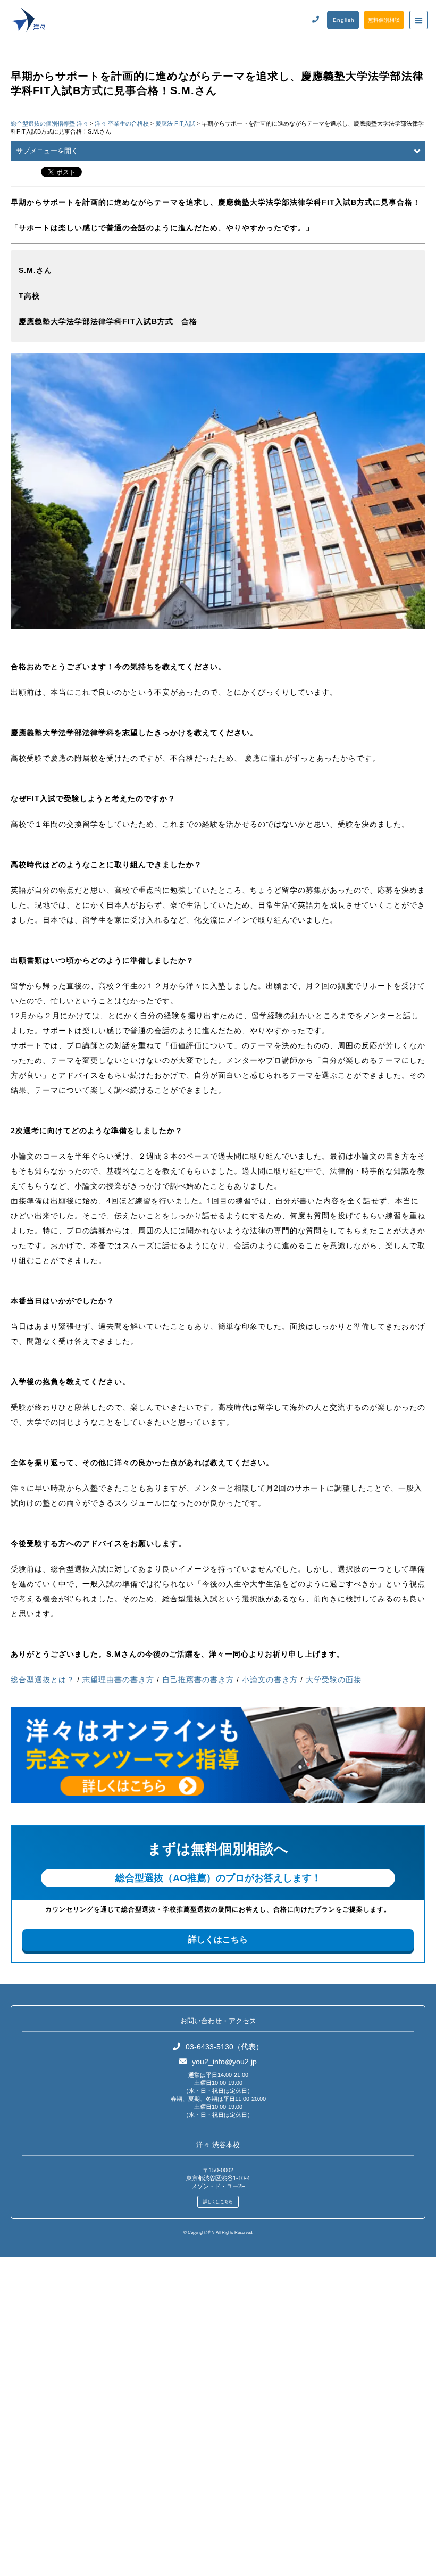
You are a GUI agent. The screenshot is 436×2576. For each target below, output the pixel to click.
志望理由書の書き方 (118, 1680)
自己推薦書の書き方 (198, 1680)
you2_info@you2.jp (224, 2062)
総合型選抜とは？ (43, 1680)
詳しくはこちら (218, 1939)
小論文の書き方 (270, 1680)
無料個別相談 (384, 20)
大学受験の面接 (334, 1680)
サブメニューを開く (47, 151)
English (344, 20)
